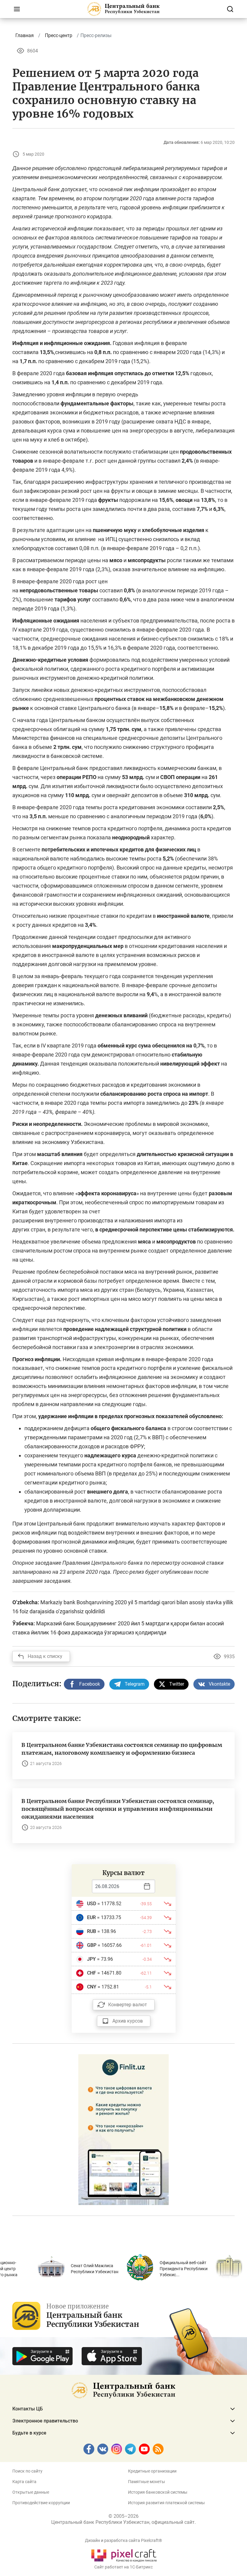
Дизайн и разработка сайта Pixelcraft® (123, 2540)
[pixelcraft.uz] (124, 2554)
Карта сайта (24, 2482)
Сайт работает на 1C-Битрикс (123, 2567)
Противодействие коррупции (41, 2503)
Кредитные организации (152, 2471)
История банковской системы (158, 2492)
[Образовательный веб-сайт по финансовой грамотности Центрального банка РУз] (123, 2129)
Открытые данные (31, 2492)
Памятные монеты (147, 2482)
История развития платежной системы (166, 2503)
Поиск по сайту (27, 2471)
